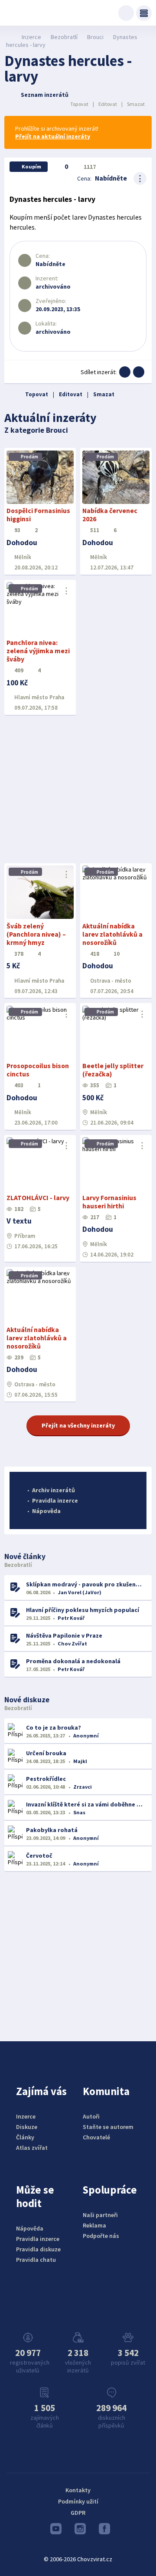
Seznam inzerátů (45, 95)
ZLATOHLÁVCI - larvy (38, 1198)
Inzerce (31, 37)
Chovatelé (96, 2137)
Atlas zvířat (32, 2148)
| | (107, 104)
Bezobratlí (64, 37)
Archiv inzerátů (54, 1490)
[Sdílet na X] (139, 372)
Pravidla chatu (36, 2260)
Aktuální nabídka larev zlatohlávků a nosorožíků (112, 934)
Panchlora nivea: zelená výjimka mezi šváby (38, 651)
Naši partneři (100, 2215)
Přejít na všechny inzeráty (78, 1425)
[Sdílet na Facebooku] (125, 372)
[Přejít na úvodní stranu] (9, 37)
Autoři (91, 2116)
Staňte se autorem (108, 2127)
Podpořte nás (101, 2236)
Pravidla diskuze (38, 2249)
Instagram (78, 2531)
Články (25, 2137)
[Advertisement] (78, 790)
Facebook (102, 2531)
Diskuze (27, 2127)
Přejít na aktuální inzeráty (53, 136)
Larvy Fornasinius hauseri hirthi (109, 1202)
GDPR (78, 2513)
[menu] (144, 13)
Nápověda (46, 1511)
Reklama (94, 2225)
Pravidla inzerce (55, 1500)
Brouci (95, 37)
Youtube (54, 2531)
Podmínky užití (78, 2501)
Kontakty (78, 2490)
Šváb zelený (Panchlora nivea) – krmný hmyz (36, 934)
